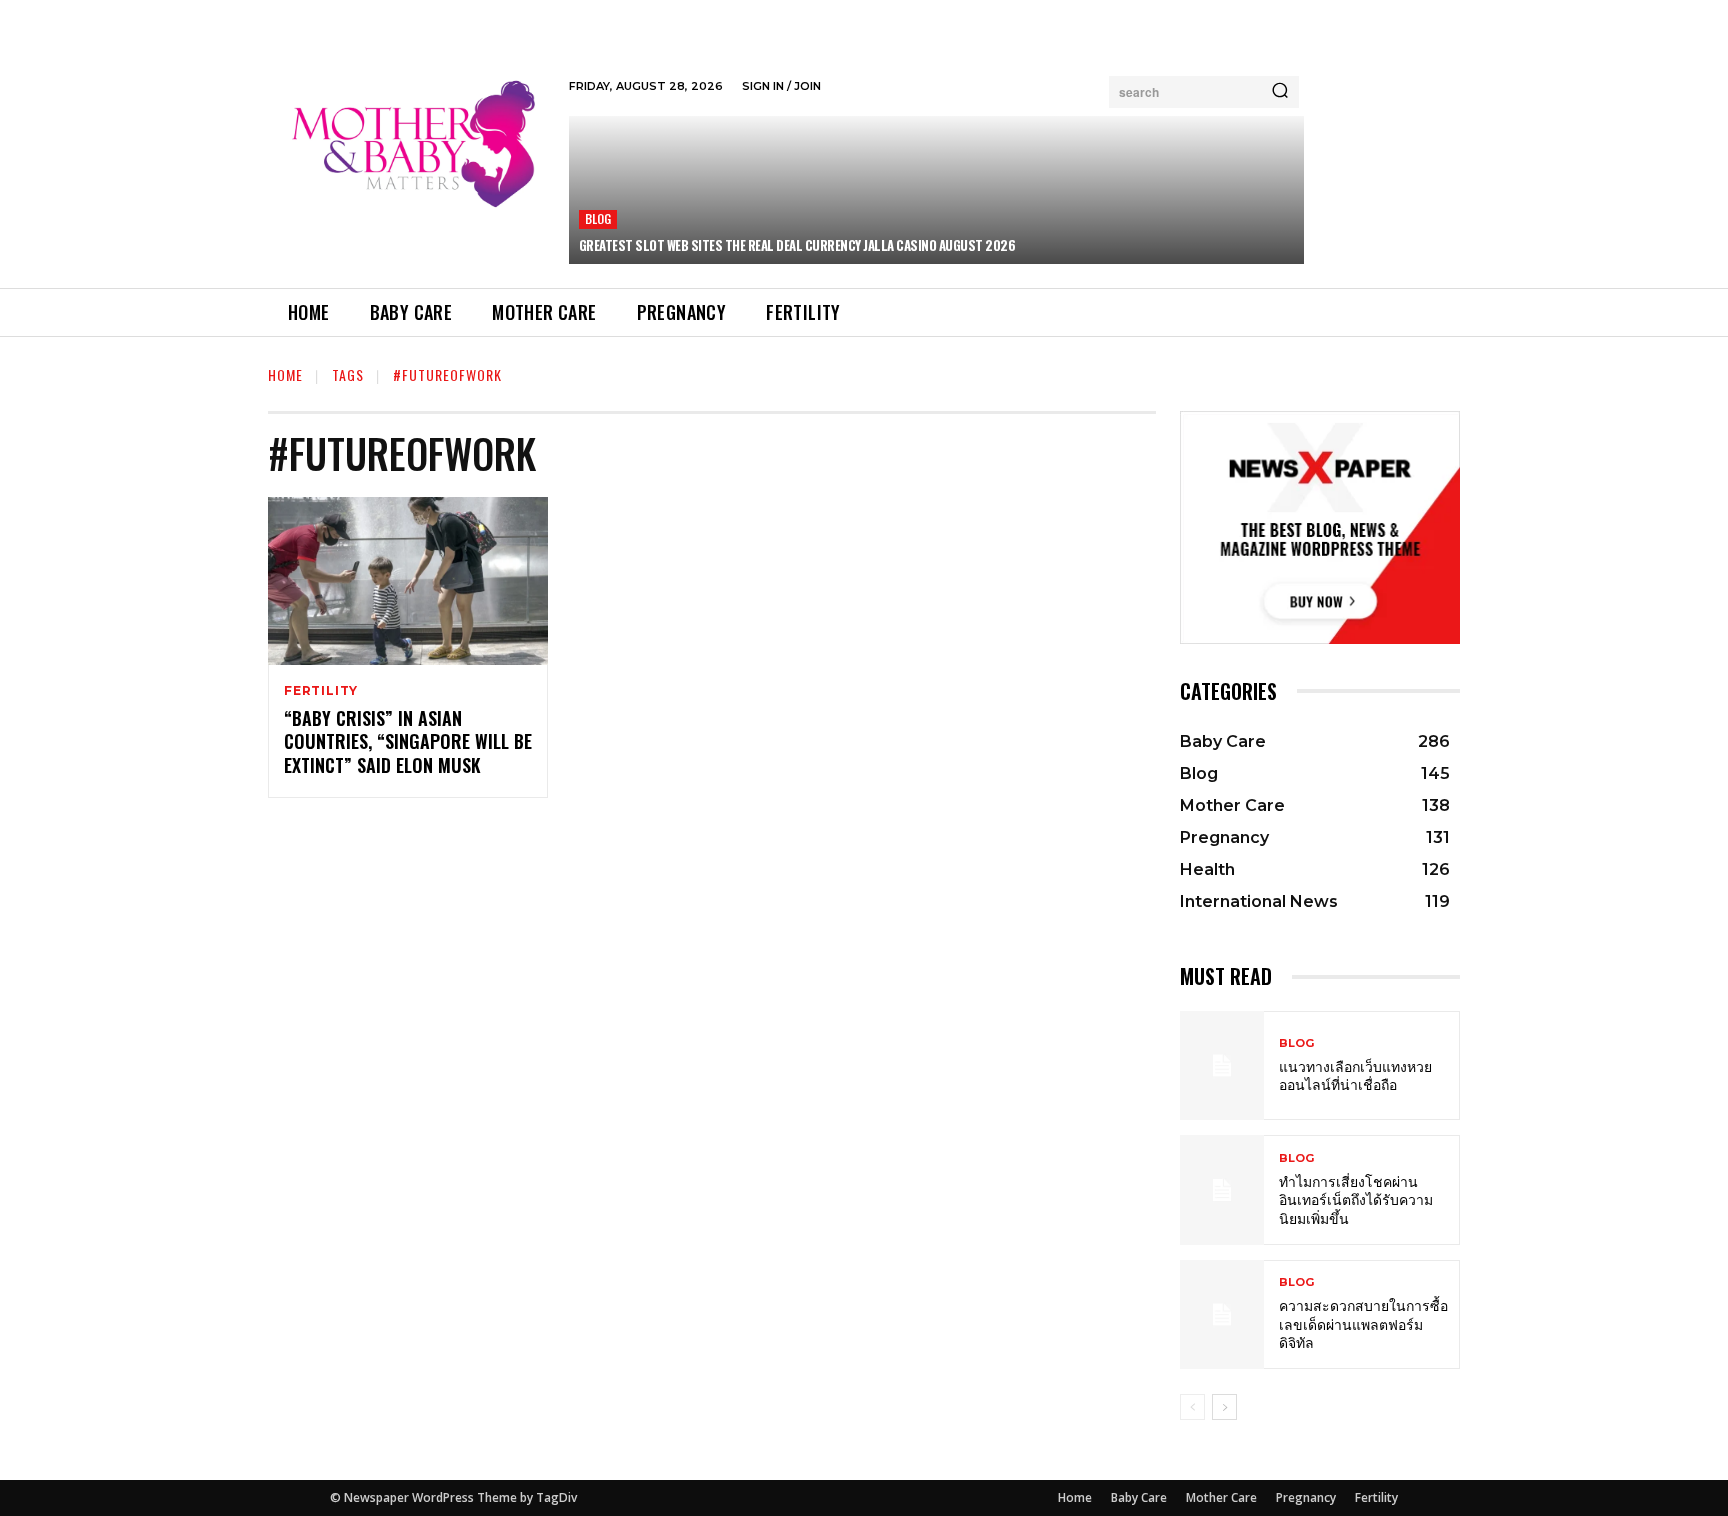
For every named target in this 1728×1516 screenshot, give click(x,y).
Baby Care (1139, 1497)
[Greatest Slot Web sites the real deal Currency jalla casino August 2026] (936, 190)
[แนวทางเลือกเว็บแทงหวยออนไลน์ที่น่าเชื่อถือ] (1222, 1065)
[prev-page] (1192, 1407)
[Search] (1280, 92)
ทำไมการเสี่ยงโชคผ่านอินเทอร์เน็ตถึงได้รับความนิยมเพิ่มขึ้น (1356, 1198)
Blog (598, 218)
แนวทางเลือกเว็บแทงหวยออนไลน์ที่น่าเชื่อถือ (1355, 1074)
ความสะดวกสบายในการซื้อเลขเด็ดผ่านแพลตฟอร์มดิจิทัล (1363, 1322)
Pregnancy (1306, 1497)
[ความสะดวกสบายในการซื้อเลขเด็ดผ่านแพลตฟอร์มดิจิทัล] (1222, 1314)
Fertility (321, 691)
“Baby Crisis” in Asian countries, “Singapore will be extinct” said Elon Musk (408, 741)
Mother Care (1221, 1497)
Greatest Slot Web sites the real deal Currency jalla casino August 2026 (797, 245)
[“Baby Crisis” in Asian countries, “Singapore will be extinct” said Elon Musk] (408, 581)
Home (285, 374)
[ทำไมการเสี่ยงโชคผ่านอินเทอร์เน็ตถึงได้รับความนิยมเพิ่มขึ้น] (1222, 1189)
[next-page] (1224, 1407)
